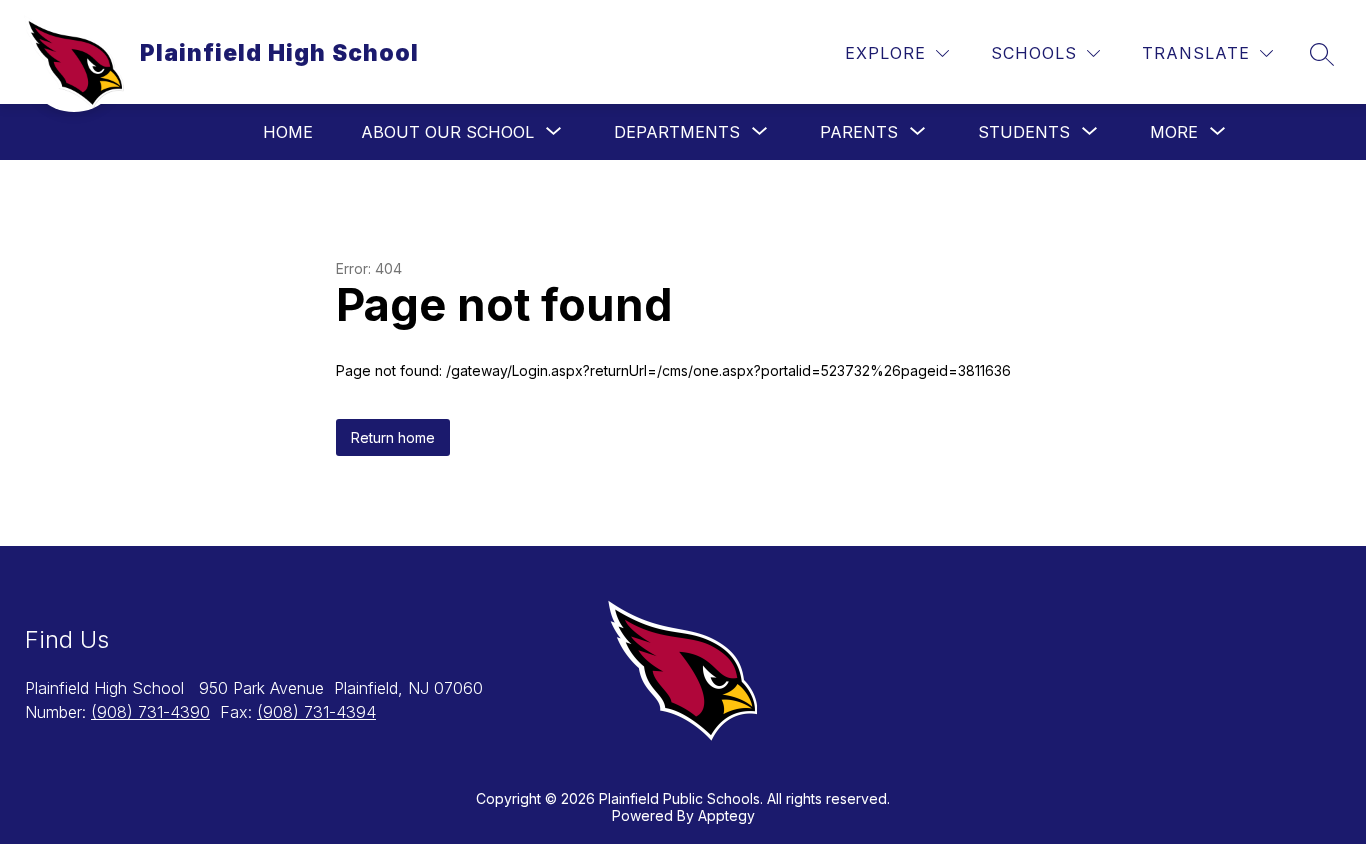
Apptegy (726, 815)
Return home (393, 437)
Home (288, 132)
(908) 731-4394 (316, 712)
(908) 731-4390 (150, 712)
